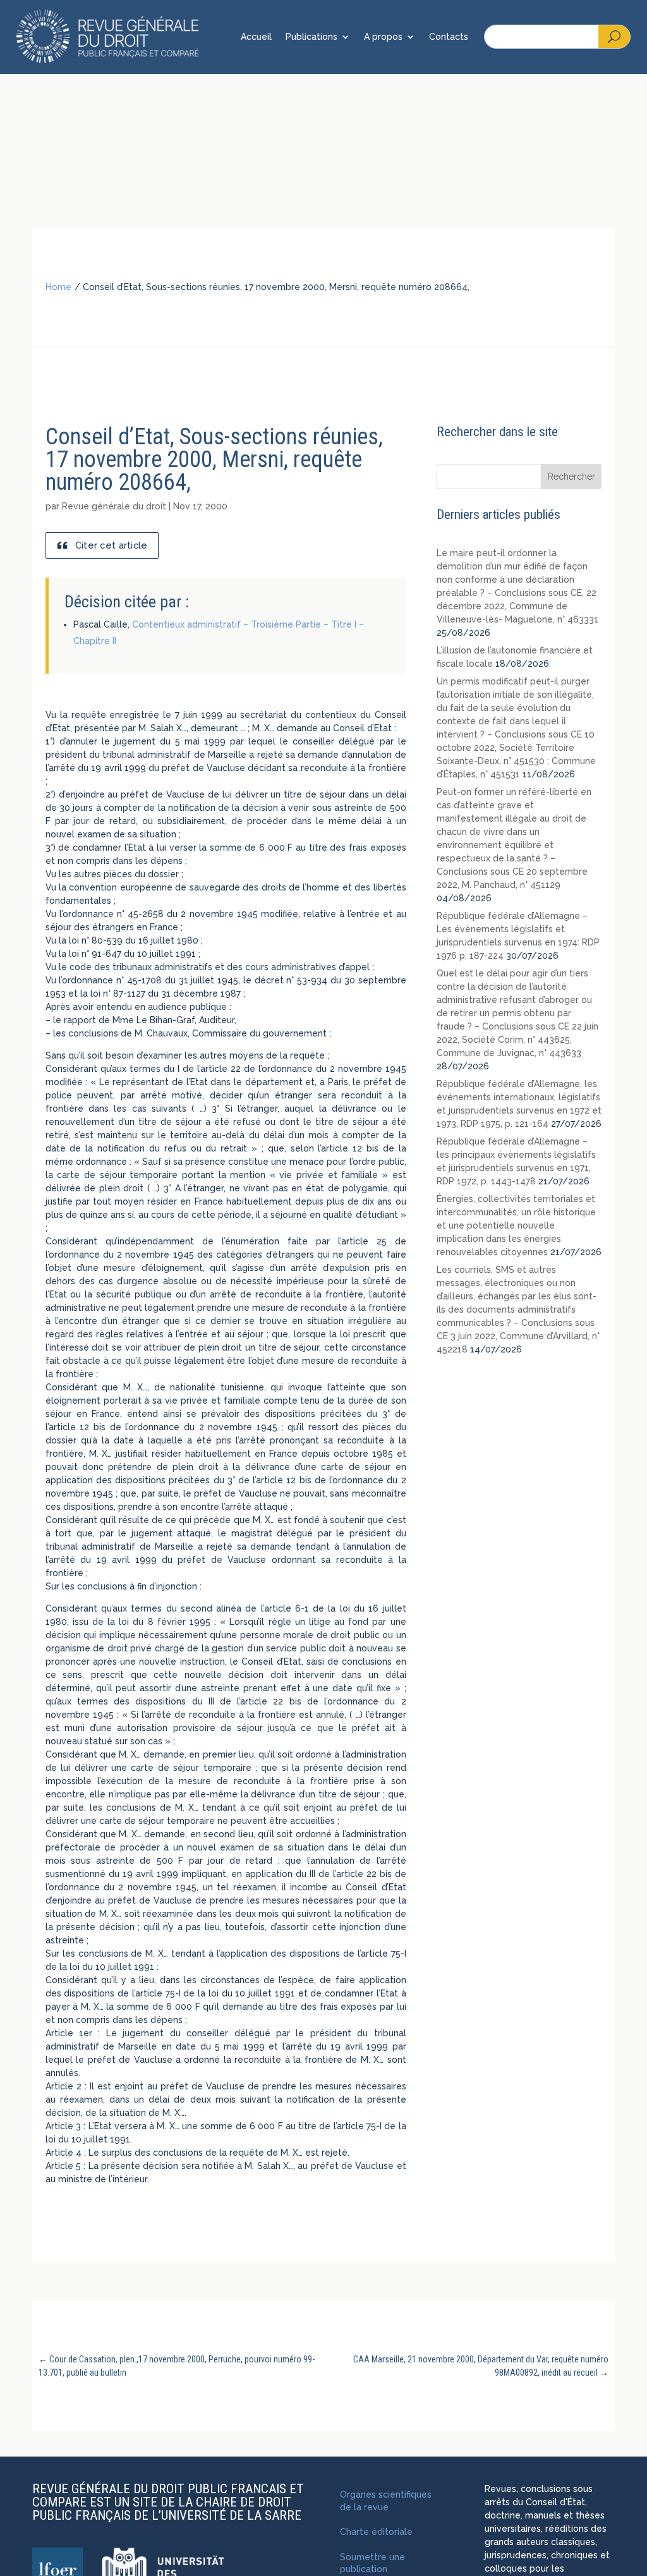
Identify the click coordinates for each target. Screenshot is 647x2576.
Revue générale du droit (114, 506)
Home (58, 287)
